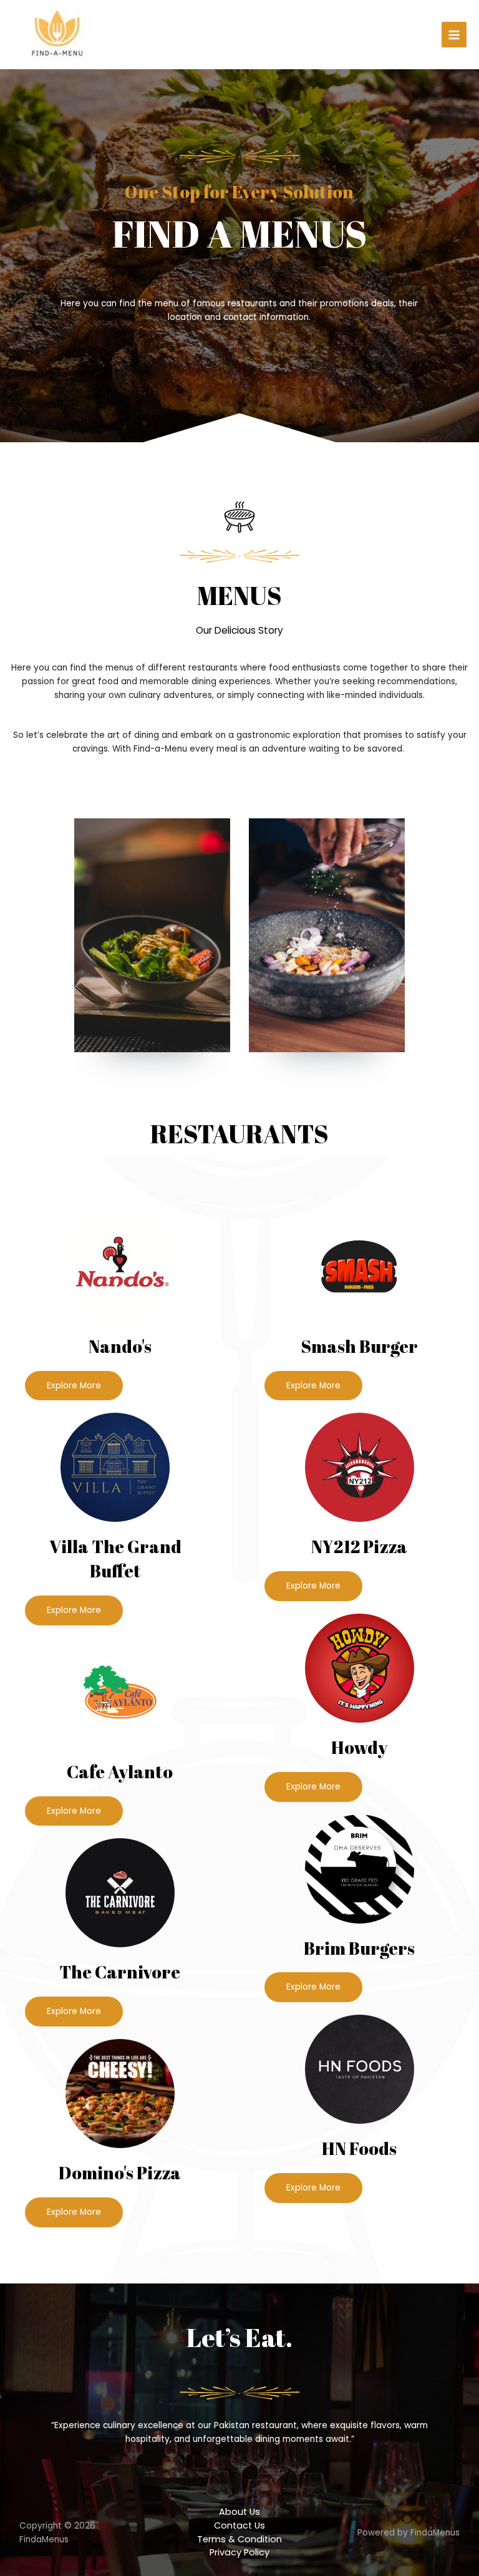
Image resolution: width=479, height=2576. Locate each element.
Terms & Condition (239, 2539)
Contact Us (239, 2525)
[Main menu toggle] (454, 35)
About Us (239, 2512)
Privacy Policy (239, 2552)
